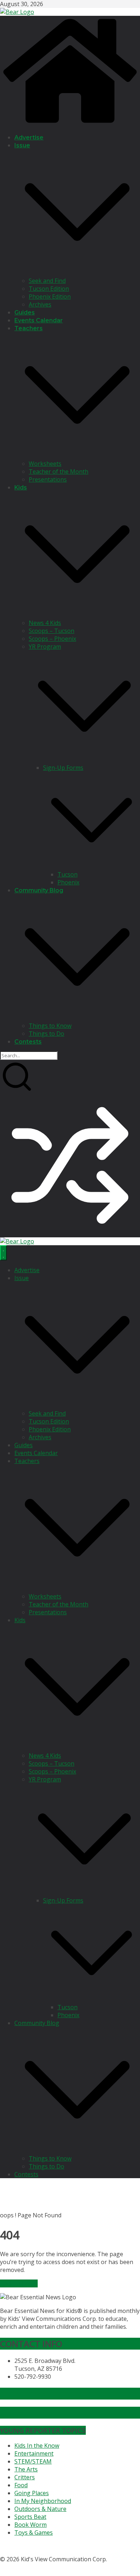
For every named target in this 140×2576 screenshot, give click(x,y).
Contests (28, 1042)
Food (21, 2485)
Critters (25, 2477)
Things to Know (50, 1026)
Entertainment (34, 2453)
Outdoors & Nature (40, 2509)
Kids (21, 487)
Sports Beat (30, 2517)
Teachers (29, 328)
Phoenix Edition (50, 296)
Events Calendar (39, 320)
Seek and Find (47, 281)
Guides (25, 312)
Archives (40, 304)
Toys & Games (34, 2533)
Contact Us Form (34, 2413)
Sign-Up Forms (63, 768)
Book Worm (31, 2525)
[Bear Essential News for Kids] (70, 124)
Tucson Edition (49, 289)
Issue (22, 145)
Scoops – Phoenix (52, 639)
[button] (77, 273)
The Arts (26, 2469)
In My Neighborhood (43, 2501)
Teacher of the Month (59, 471)
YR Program (45, 647)
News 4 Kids (45, 623)
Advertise (29, 137)
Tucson (67, 874)
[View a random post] (70, 1233)
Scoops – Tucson (52, 631)
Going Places (32, 2493)
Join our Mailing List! (41, 2394)
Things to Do (46, 1034)
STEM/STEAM (33, 2461)
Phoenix (68, 882)
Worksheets (45, 464)
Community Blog (39, 890)
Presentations (48, 479)
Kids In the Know (37, 2446)
